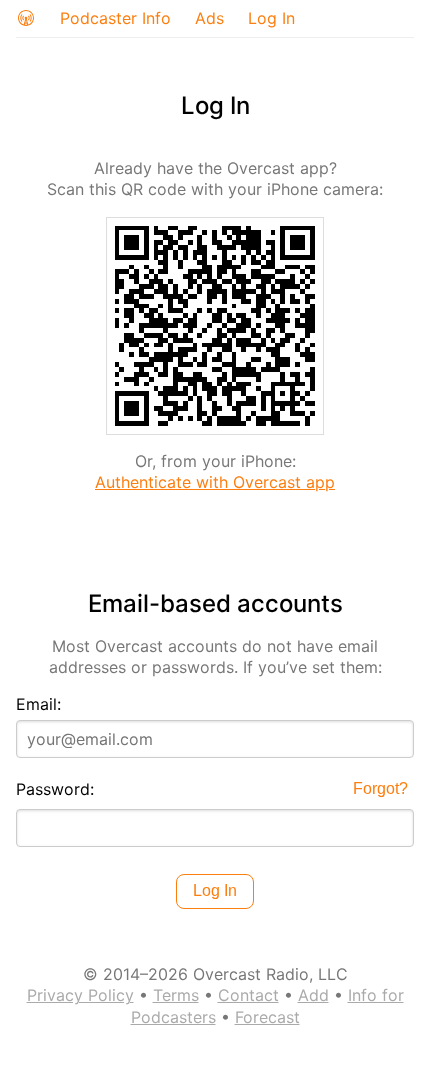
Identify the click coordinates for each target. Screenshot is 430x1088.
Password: (55, 789)
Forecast (267, 1017)
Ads (209, 18)
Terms (176, 995)
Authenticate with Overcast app (215, 482)
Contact (248, 995)
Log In (271, 18)
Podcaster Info (115, 18)
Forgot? (380, 788)
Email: (38, 704)
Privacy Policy (80, 995)
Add (313, 995)
